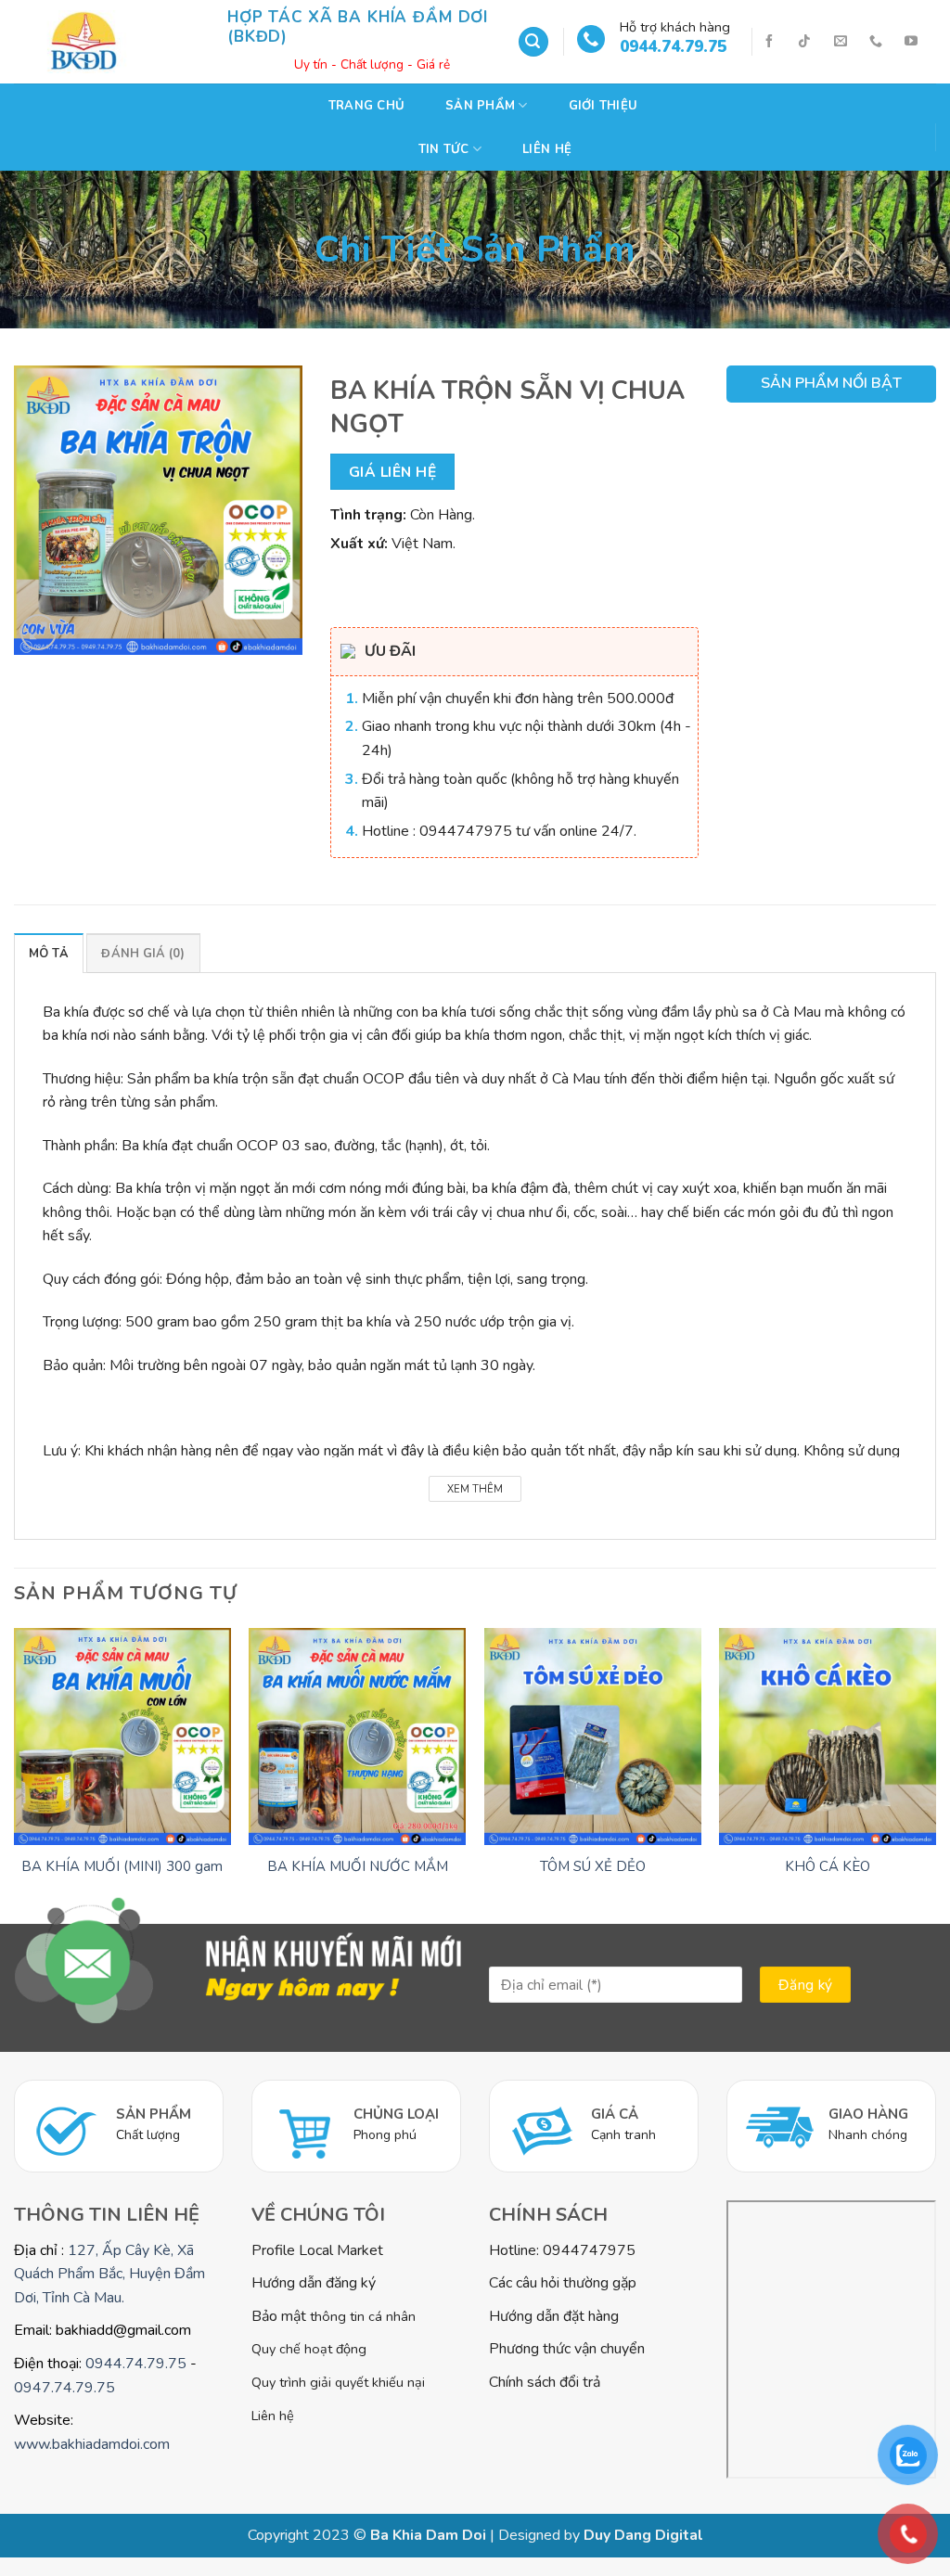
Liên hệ (547, 149)
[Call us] (876, 42)
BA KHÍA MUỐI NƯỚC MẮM (358, 1867)
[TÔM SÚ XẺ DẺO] (593, 1737)
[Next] (935, 1774)
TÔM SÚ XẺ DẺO (593, 1867)
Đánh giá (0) (143, 954)
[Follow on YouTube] (911, 42)
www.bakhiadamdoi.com (92, 2444)
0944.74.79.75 (136, 2364)
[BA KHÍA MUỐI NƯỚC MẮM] (357, 1737)
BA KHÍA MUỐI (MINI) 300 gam (122, 1867)
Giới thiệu (603, 106)
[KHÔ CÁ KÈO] (828, 1737)
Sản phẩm (480, 106)
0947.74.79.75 (64, 2388)
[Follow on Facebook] (769, 42)
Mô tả (49, 954)
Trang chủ (366, 106)
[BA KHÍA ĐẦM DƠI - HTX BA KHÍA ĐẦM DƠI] (107, 42)
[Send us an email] (841, 42)
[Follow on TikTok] (804, 42)
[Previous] (15, 1774)
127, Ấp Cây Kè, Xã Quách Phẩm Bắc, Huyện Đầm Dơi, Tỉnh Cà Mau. (109, 2274)
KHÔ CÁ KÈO (828, 1867)
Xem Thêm (475, 1489)
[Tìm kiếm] (533, 42)
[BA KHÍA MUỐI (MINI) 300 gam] (122, 1737)
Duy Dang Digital (643, 2535)
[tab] (49, 953)
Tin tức (444, 149)
